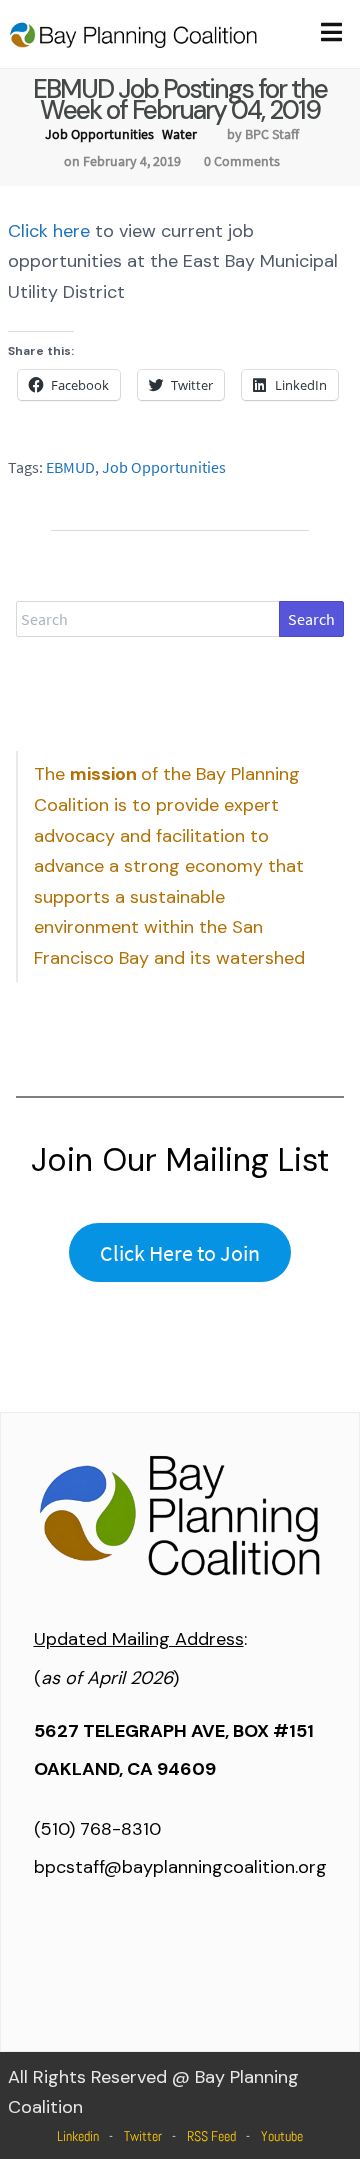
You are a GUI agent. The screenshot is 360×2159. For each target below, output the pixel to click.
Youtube (282, 2136)
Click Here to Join (180, 1253)
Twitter (143, 2136)
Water (179, 134)
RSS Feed (211, 2136)
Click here (49, 231)
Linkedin (78, 2136)
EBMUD (70, 467)
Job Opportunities (99, 134)
